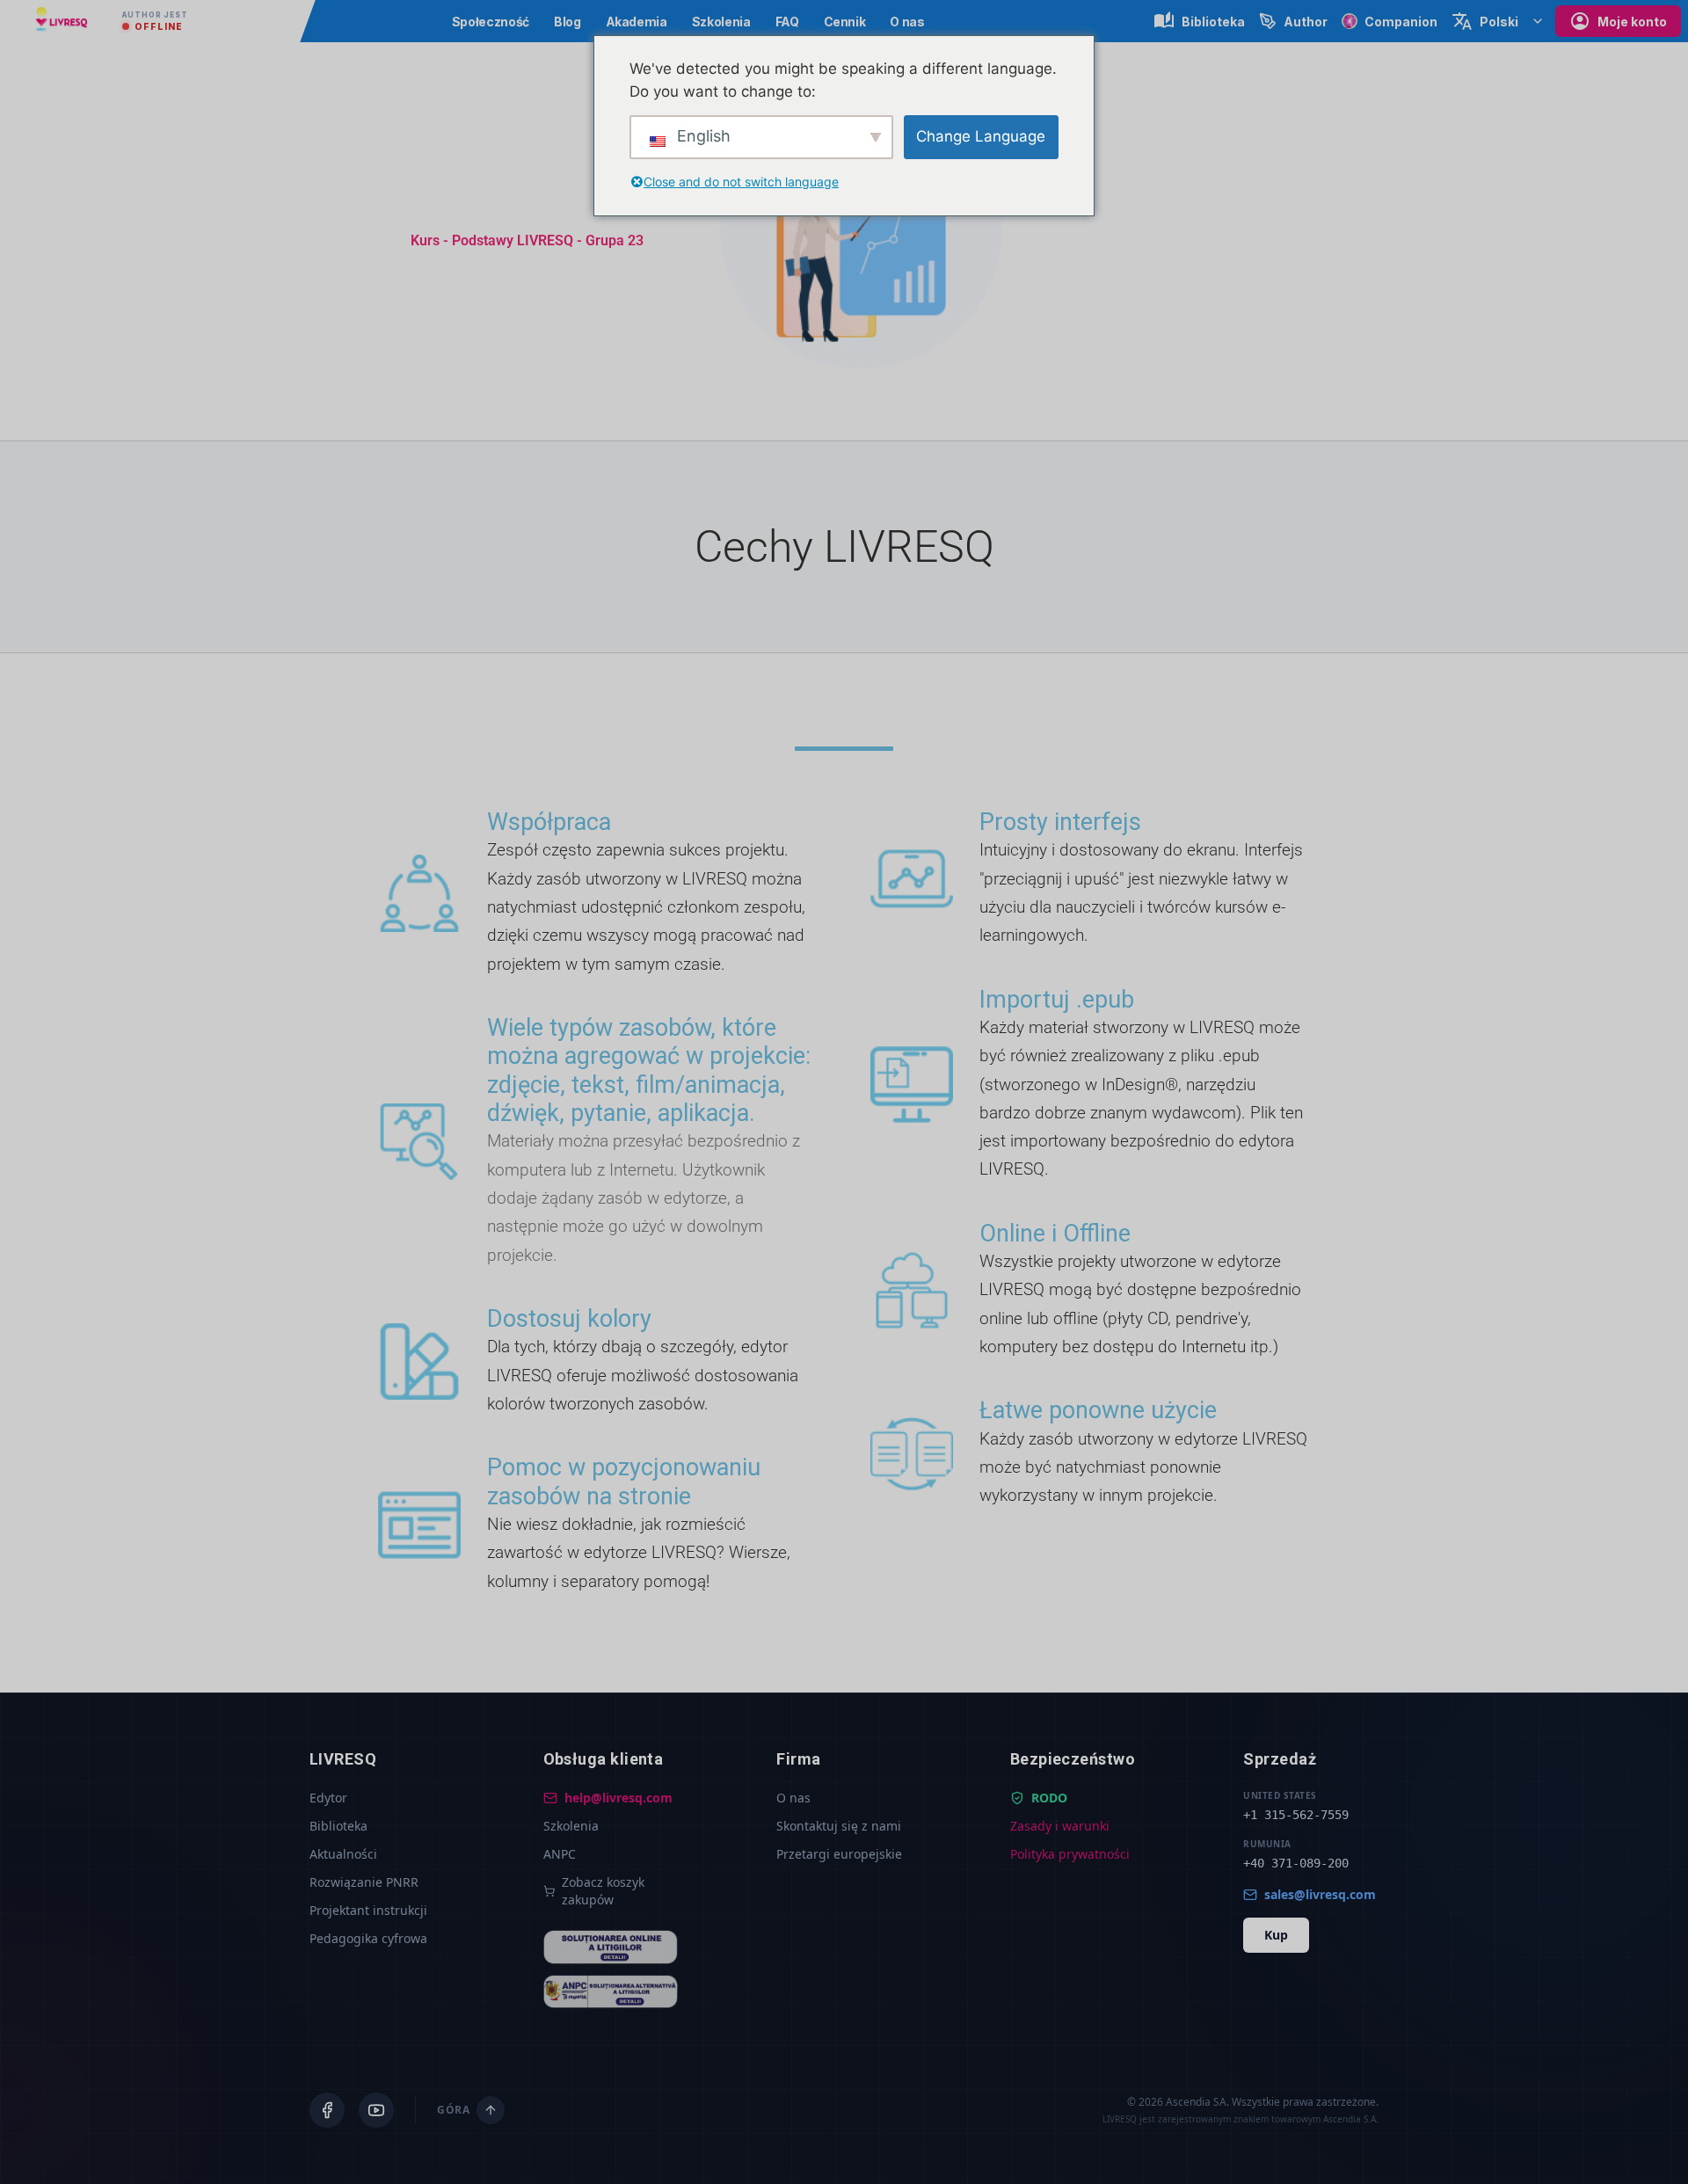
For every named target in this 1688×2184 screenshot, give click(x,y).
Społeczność (491, 22)
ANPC (560, 1854)
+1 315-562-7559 (1296, 1815)
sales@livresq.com (1320, 1894)
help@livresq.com (618, 1798)
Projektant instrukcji (368, 1910)
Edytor (328, 1798)
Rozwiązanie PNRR (364, 1882)
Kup (1276, 1935)
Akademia (637, 22)
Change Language (981, 136)
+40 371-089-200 (1296, 1863)
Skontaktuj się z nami (839, 1826)
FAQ (787, 22)
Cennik (845, 22)
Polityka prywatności (1070, 1854)
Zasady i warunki (1060, 1826)
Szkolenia (721, 22)
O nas (907, 22)
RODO (1049, 1798)
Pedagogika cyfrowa (368, 1938)
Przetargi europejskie (839, 1854)
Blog (568, 22)
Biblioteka (338, 1826)
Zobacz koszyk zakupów (603, 1891)
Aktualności (343, 1854)
